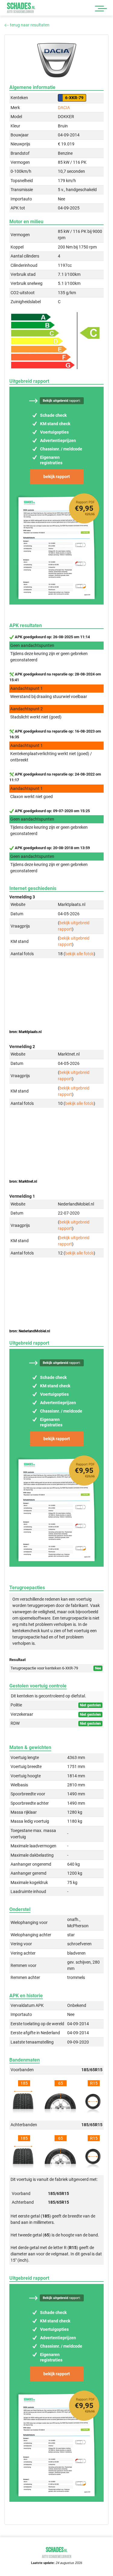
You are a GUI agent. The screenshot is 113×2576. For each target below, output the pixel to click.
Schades (21, 8)
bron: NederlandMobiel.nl (30, 1331)
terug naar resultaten (29, 25)
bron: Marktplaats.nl (25, 1032)
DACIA (64, 108)
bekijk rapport (57, 477)
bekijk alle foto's (79, 954)
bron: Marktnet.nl (23, 1181)
